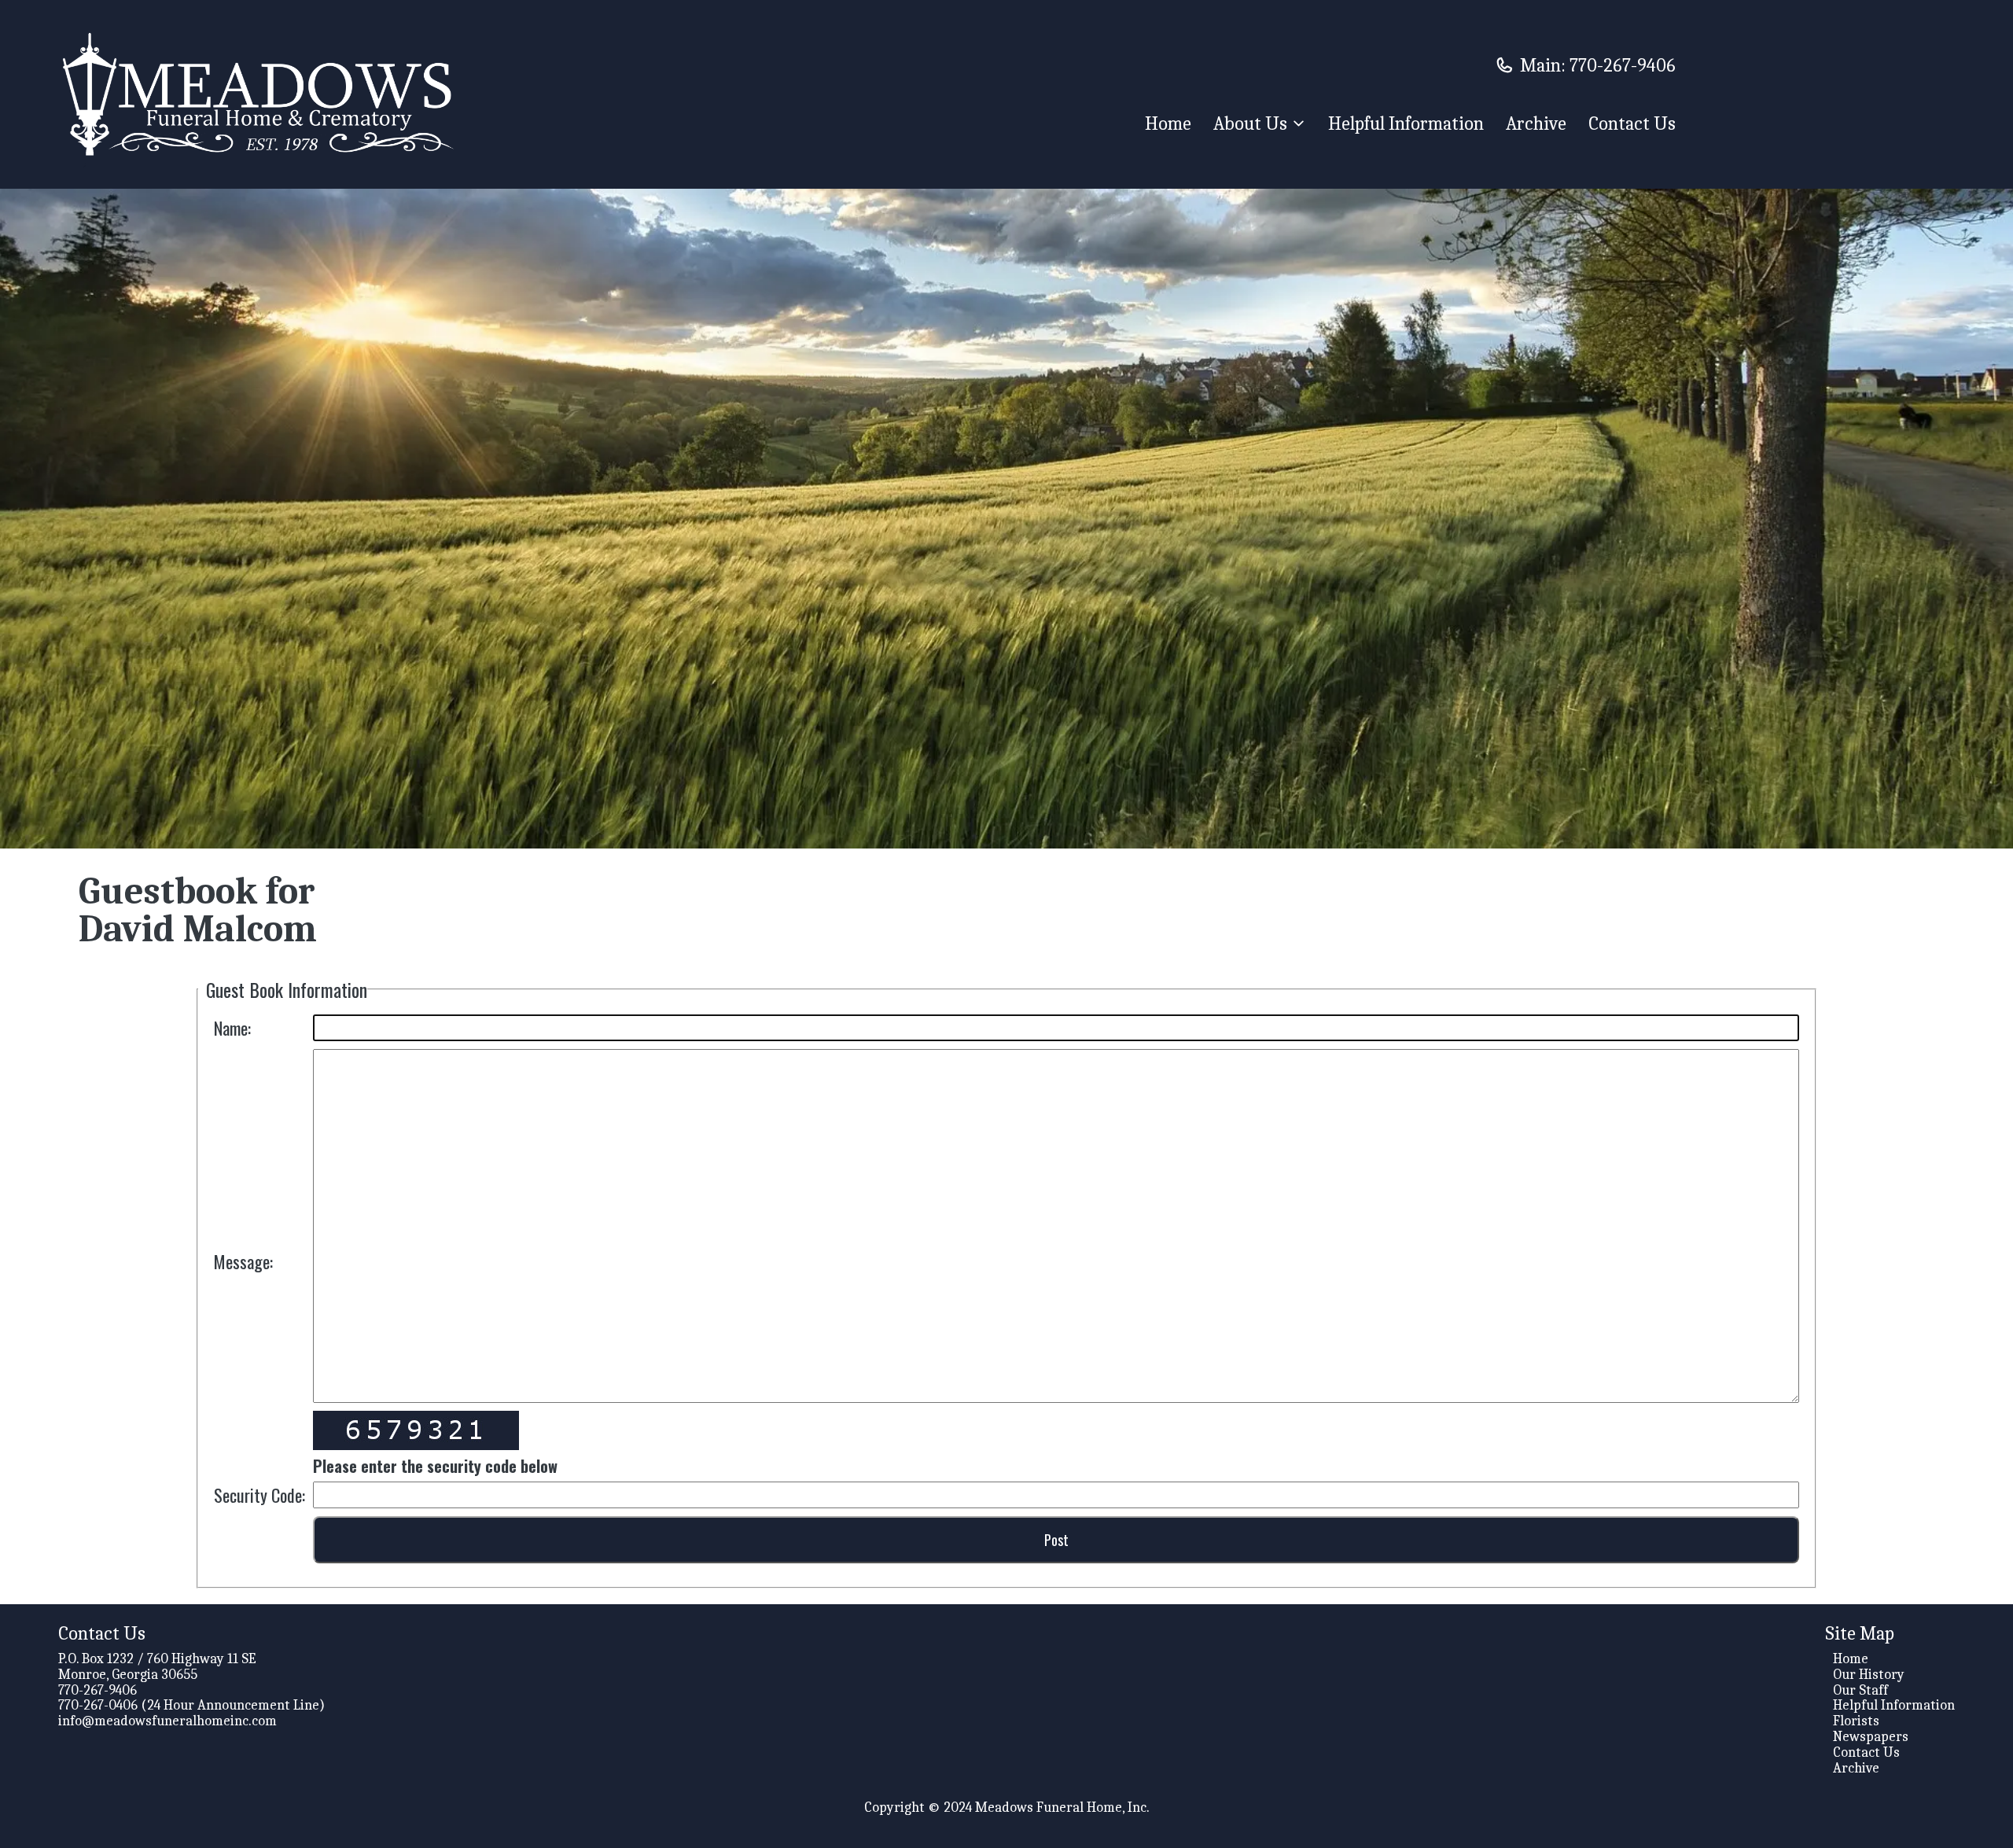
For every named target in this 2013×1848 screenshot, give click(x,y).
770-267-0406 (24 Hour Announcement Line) (191, 1705)
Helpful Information (1406, 123)
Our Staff (1860, 1690)
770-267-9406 (1623, 65)
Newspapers (1871, 1737)
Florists (1856, 1721)
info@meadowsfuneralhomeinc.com (167, 1721)
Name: (232, 1028)
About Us (1250, 123)
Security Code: (259, 1495)
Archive (1536, 123)
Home (1168, 123)
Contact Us (1632, 123)
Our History (1869, 1675)
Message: (243, 1261)
